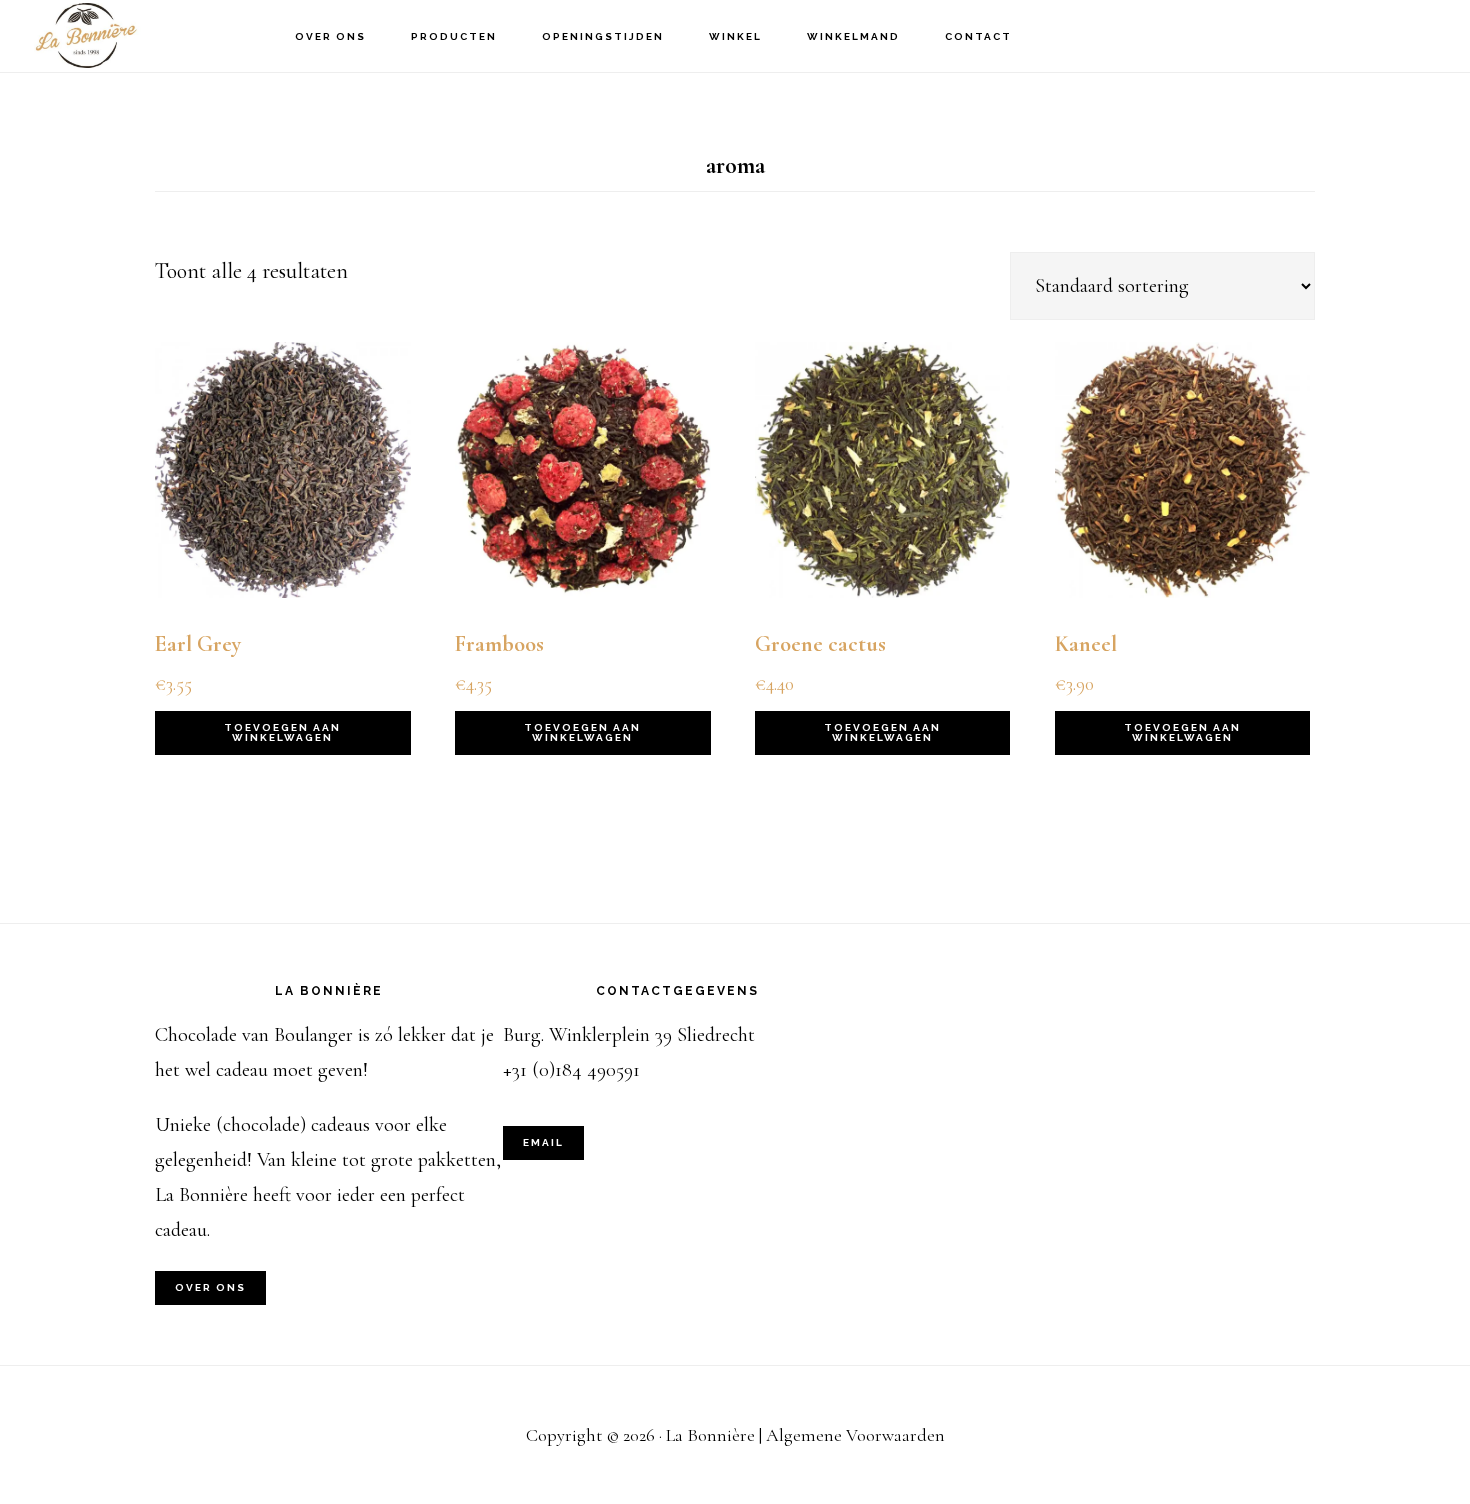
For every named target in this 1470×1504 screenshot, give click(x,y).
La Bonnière (130, 35)
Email (543, 1142)
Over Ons (210, 1287)
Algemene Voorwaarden (855, 1435)
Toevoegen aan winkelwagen (282, 732)
